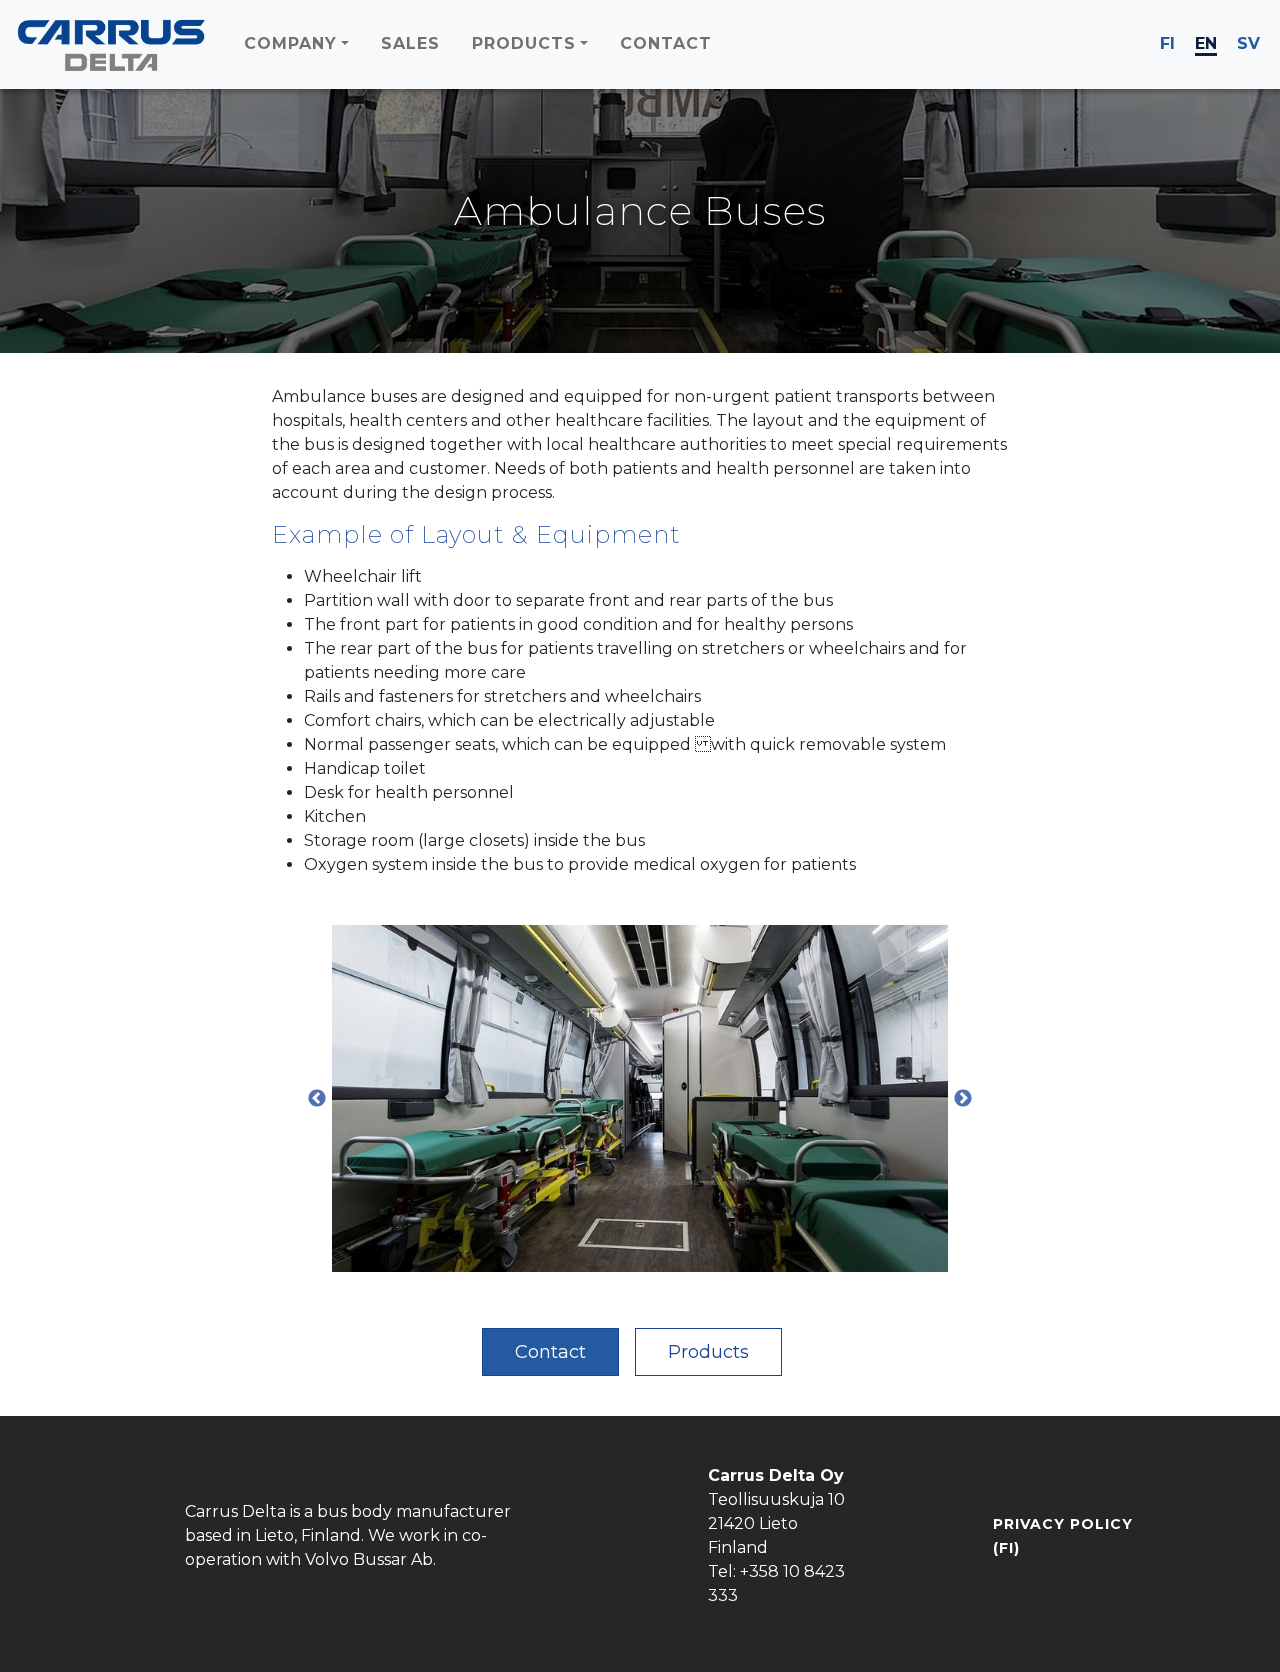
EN (1206, 43)
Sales (410, 43)
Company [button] (290, 43)
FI (1167, 43)
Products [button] (524, 43)
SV (1248, 43)
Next (963, 1099)
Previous (317, 1099)
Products (708, 1352)
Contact (666, 43)
